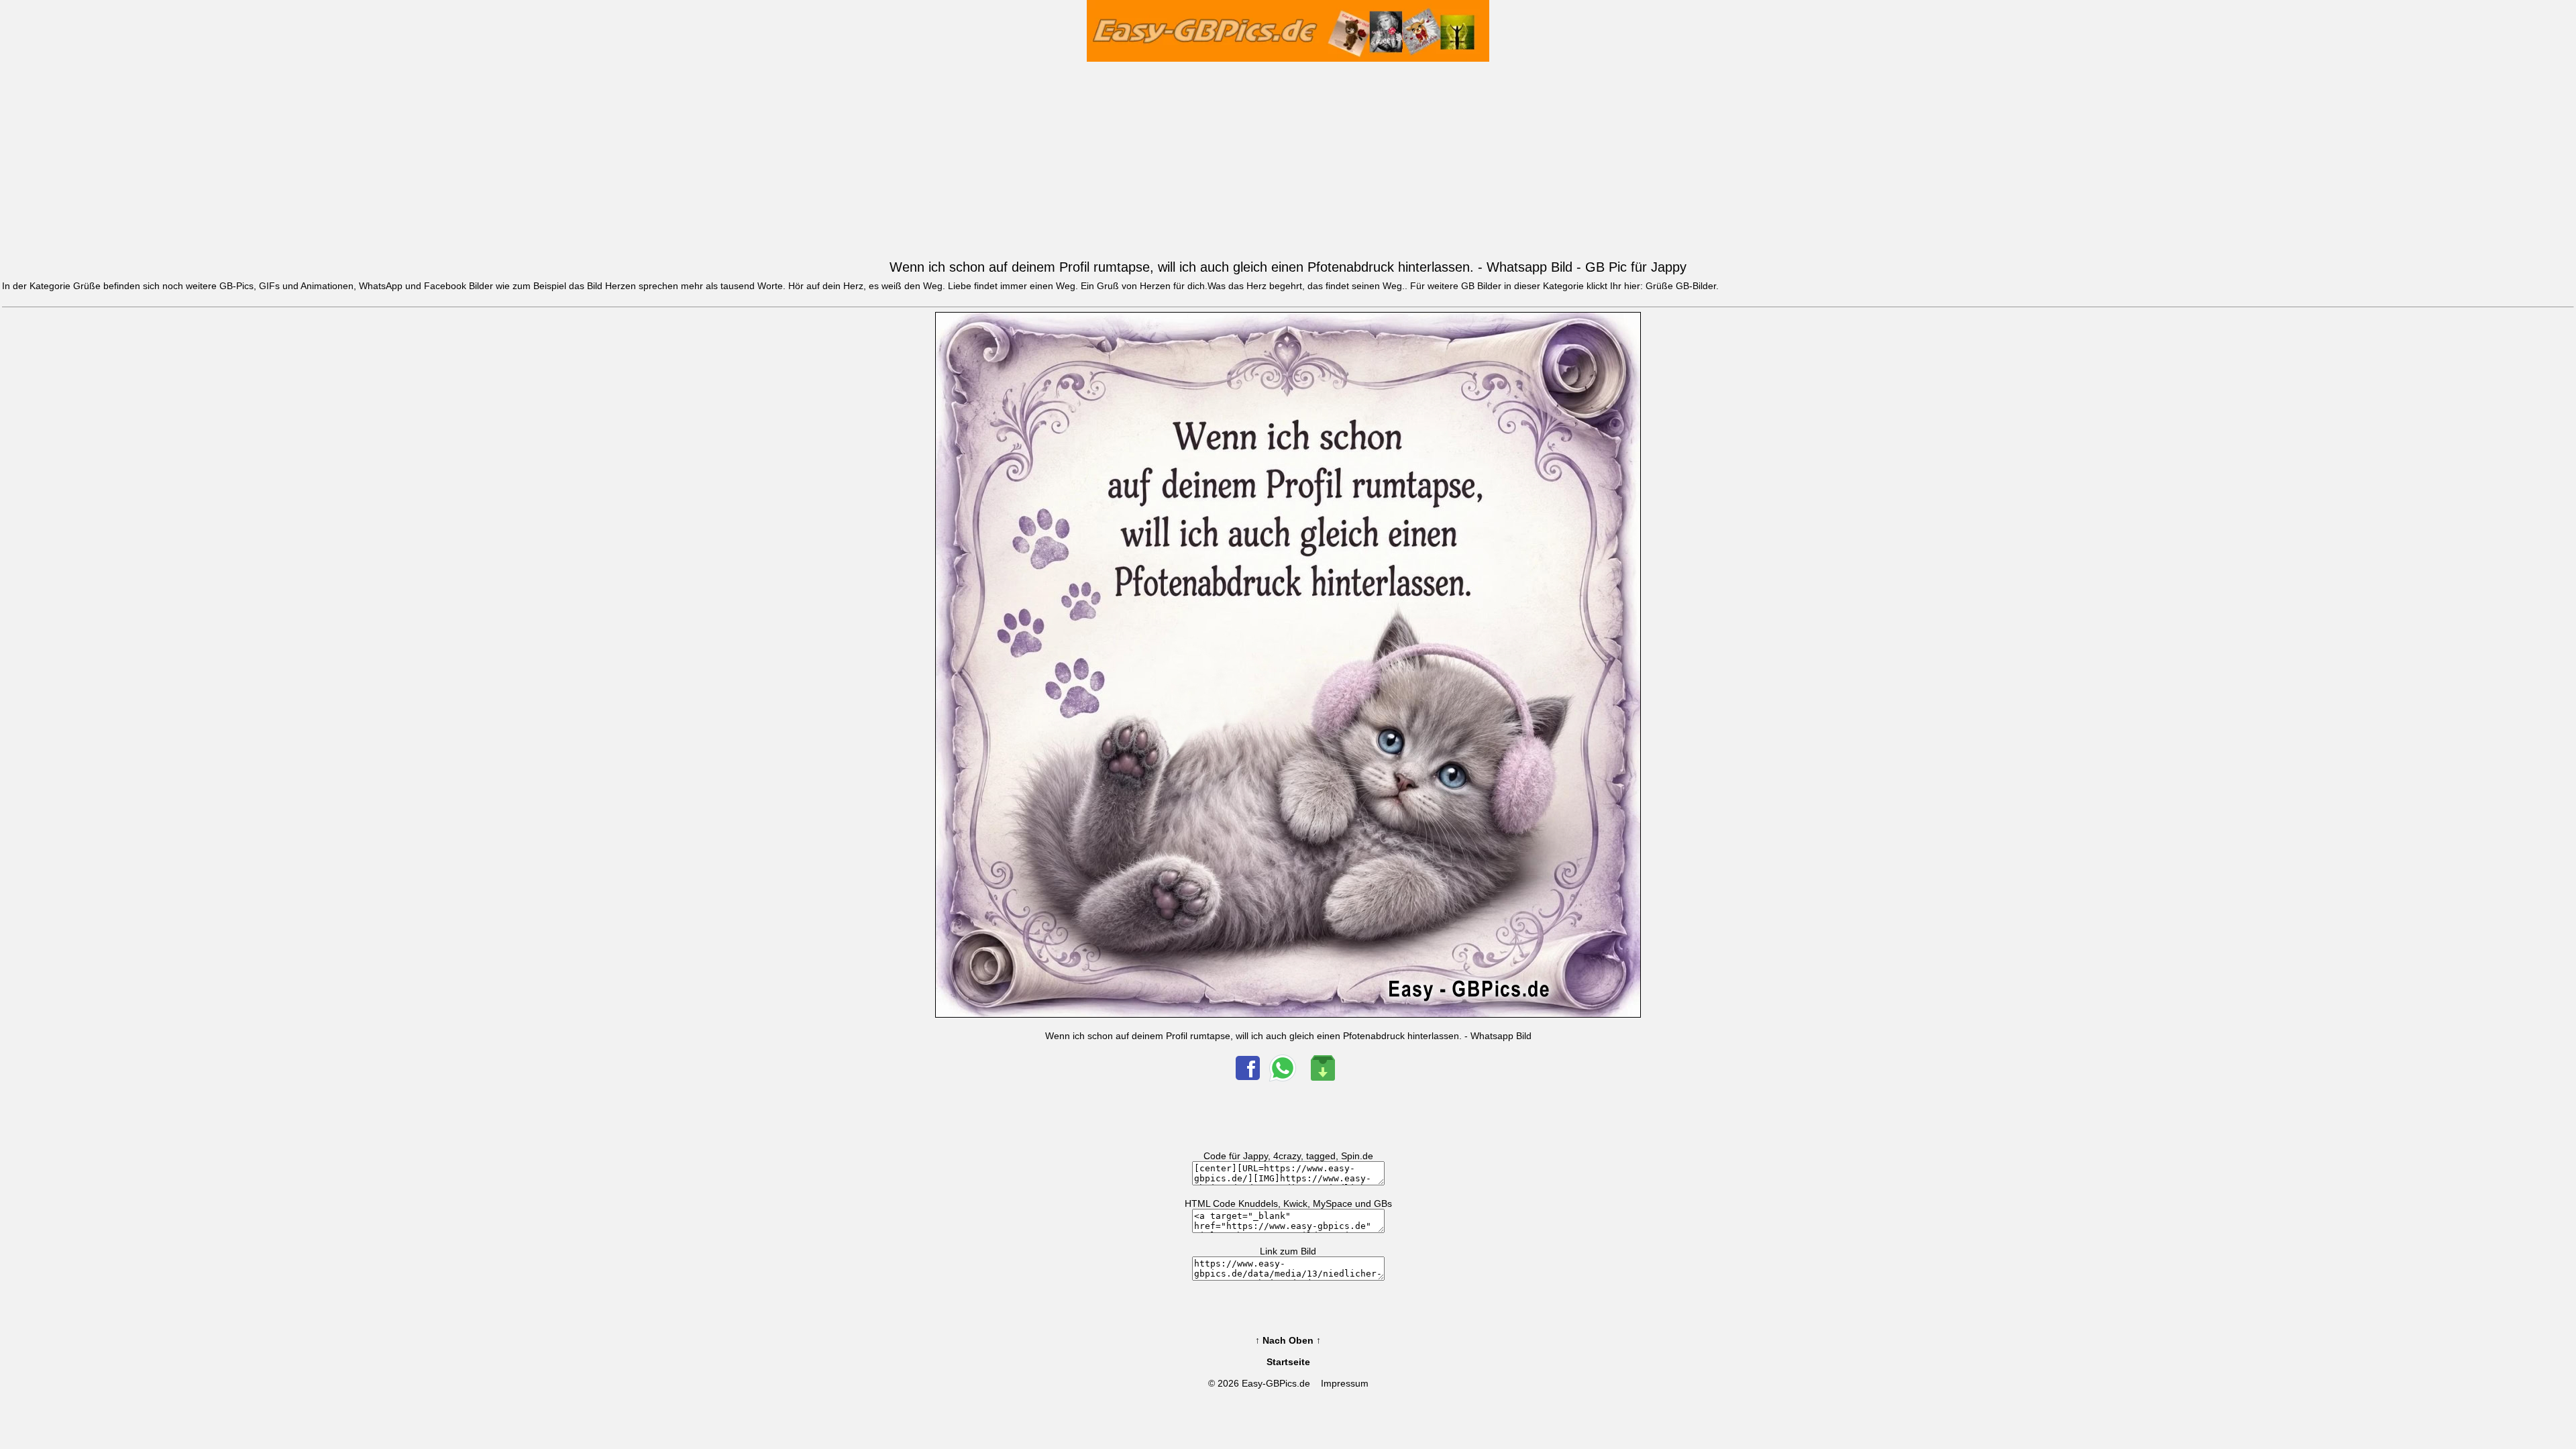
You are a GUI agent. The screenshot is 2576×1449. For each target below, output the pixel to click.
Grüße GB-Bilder (1681, 286)
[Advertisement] (1288, 158)
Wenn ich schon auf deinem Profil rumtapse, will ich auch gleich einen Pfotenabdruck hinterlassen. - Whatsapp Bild (1288, 1036)
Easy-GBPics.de (1276, 1383)
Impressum (1345, 1383)
